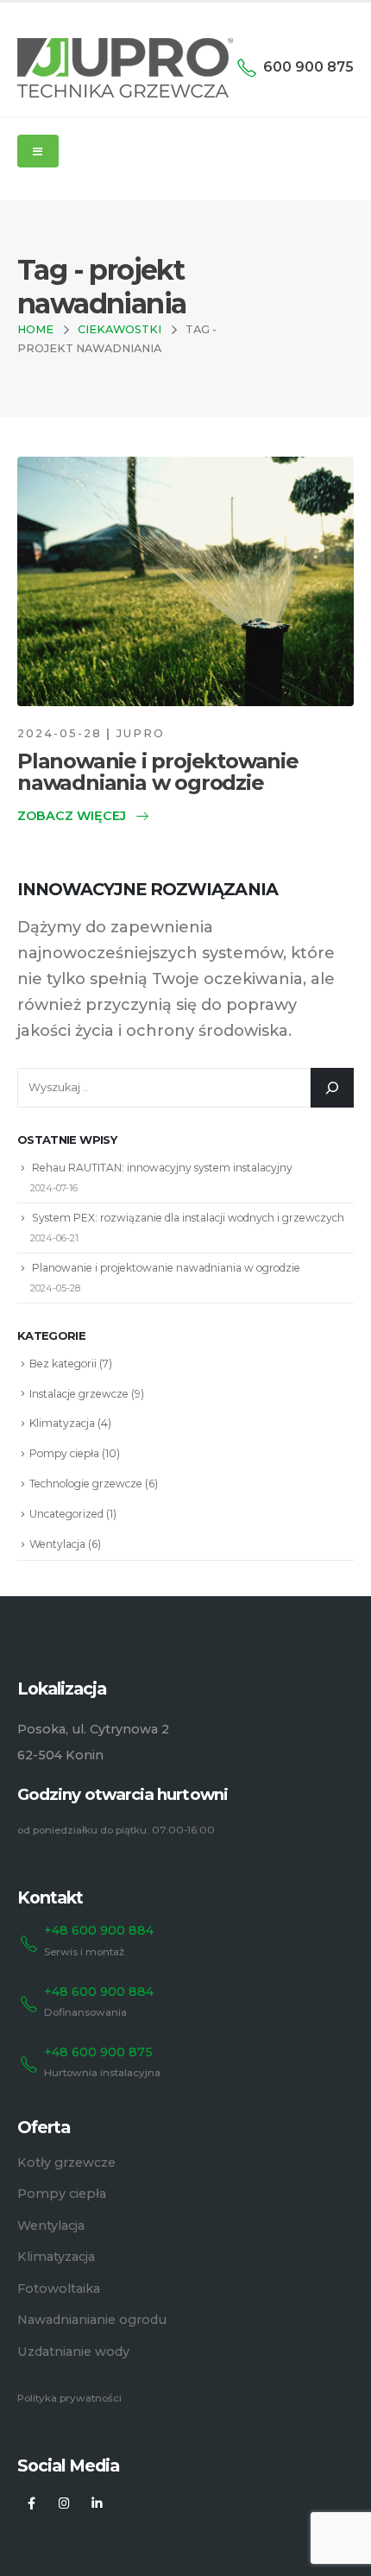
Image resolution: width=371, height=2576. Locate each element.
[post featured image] (185, 581)
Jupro (141, 733)
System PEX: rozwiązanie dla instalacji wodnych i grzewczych (188, 1218)
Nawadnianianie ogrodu (92, 2320)
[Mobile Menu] (38, 151)
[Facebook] (31, 2503)
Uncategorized (66, 1514)
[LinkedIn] (97, 2503)
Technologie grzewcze (86, 1484)
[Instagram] (64, 2503)
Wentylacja (57, 1544)
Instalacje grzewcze (79, 1394)
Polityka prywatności (69, 2398)
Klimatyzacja (62, 1423)
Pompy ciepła (64, 1453)
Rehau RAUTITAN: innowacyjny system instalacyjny (162, 1168)
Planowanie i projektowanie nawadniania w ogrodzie (158, 772)
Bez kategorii (63, 1364)
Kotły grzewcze (66, 2162)
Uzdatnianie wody (73, 2352)
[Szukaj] (332, 1088)
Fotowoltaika (59, 2289)
